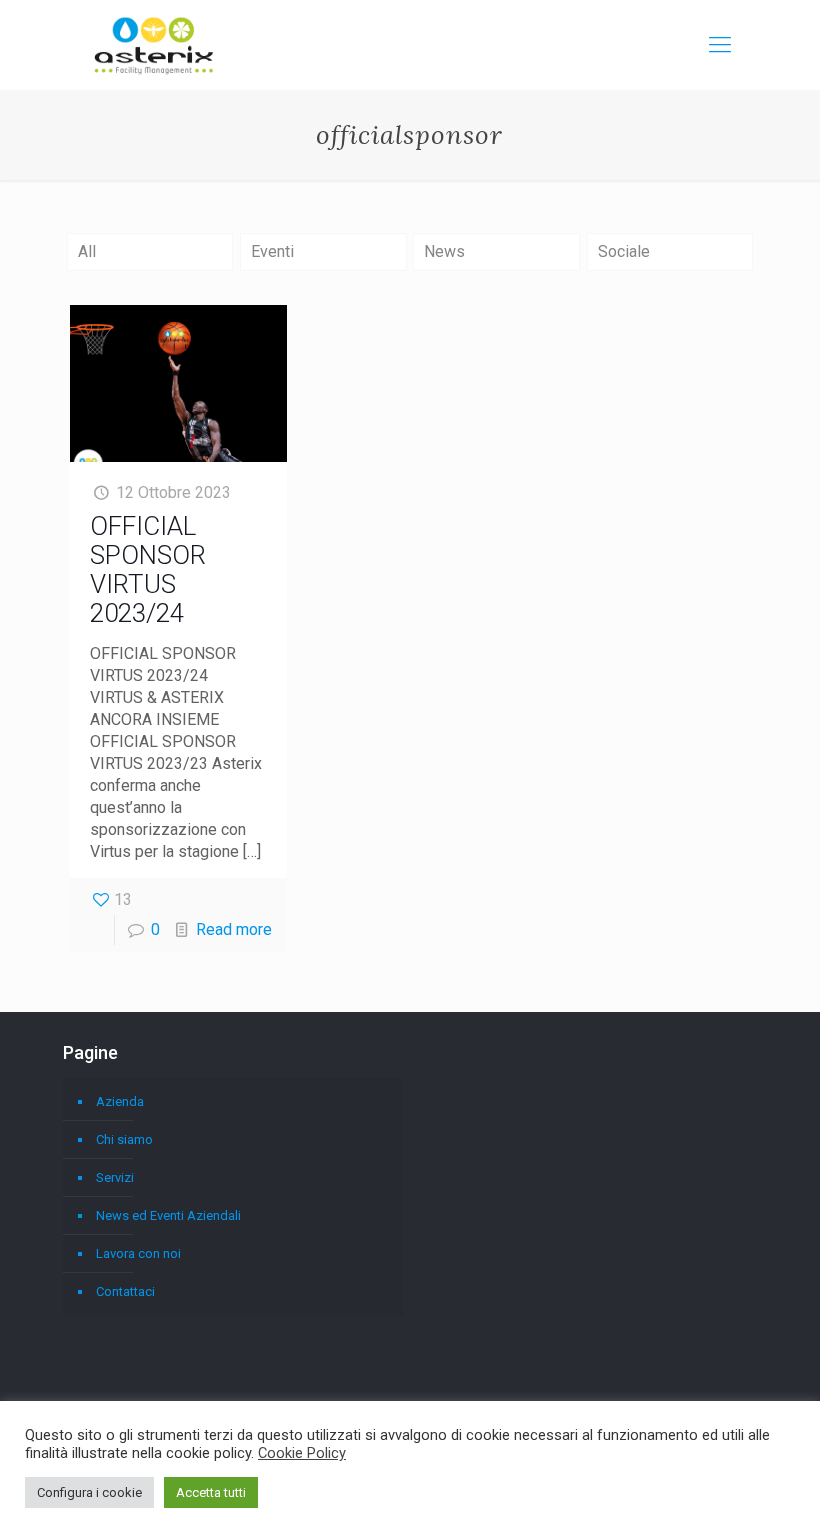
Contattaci (125, 1291)
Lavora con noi (138, 1253)
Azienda (120, 1101)
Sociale (624, 251)
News (444, 251)
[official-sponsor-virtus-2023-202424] (178, 383)
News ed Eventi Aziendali (168, 1215)
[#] (720, 45)
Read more (234, 929)
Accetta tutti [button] (211, 1492)
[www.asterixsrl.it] (154, 45)
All (87, 251)
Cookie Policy (302, 1453)
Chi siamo (124, 1139)
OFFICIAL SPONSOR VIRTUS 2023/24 (148, 569)
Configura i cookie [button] (89, 1492)
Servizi (115, 1177)
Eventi (272, 251)
